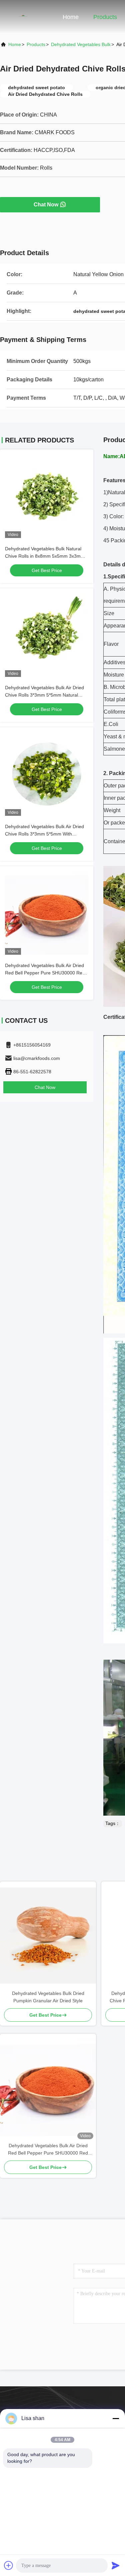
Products (105, 17)
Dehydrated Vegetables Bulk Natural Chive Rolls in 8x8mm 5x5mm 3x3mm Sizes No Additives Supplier (45, 556)
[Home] (27, 17)
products (36, 44)
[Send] (116, 2565)
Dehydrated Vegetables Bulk (81, 44)
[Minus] (116, 2418)
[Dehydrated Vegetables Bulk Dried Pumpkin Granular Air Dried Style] (48, 1936)
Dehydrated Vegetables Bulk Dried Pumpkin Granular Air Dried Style (48, 1997)
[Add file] (9, 2565)
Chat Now (46, 205)
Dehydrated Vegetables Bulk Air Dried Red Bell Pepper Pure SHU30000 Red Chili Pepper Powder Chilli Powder (45, 973)
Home (71, 17)
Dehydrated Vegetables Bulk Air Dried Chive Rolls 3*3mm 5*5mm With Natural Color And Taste (44, 834)
